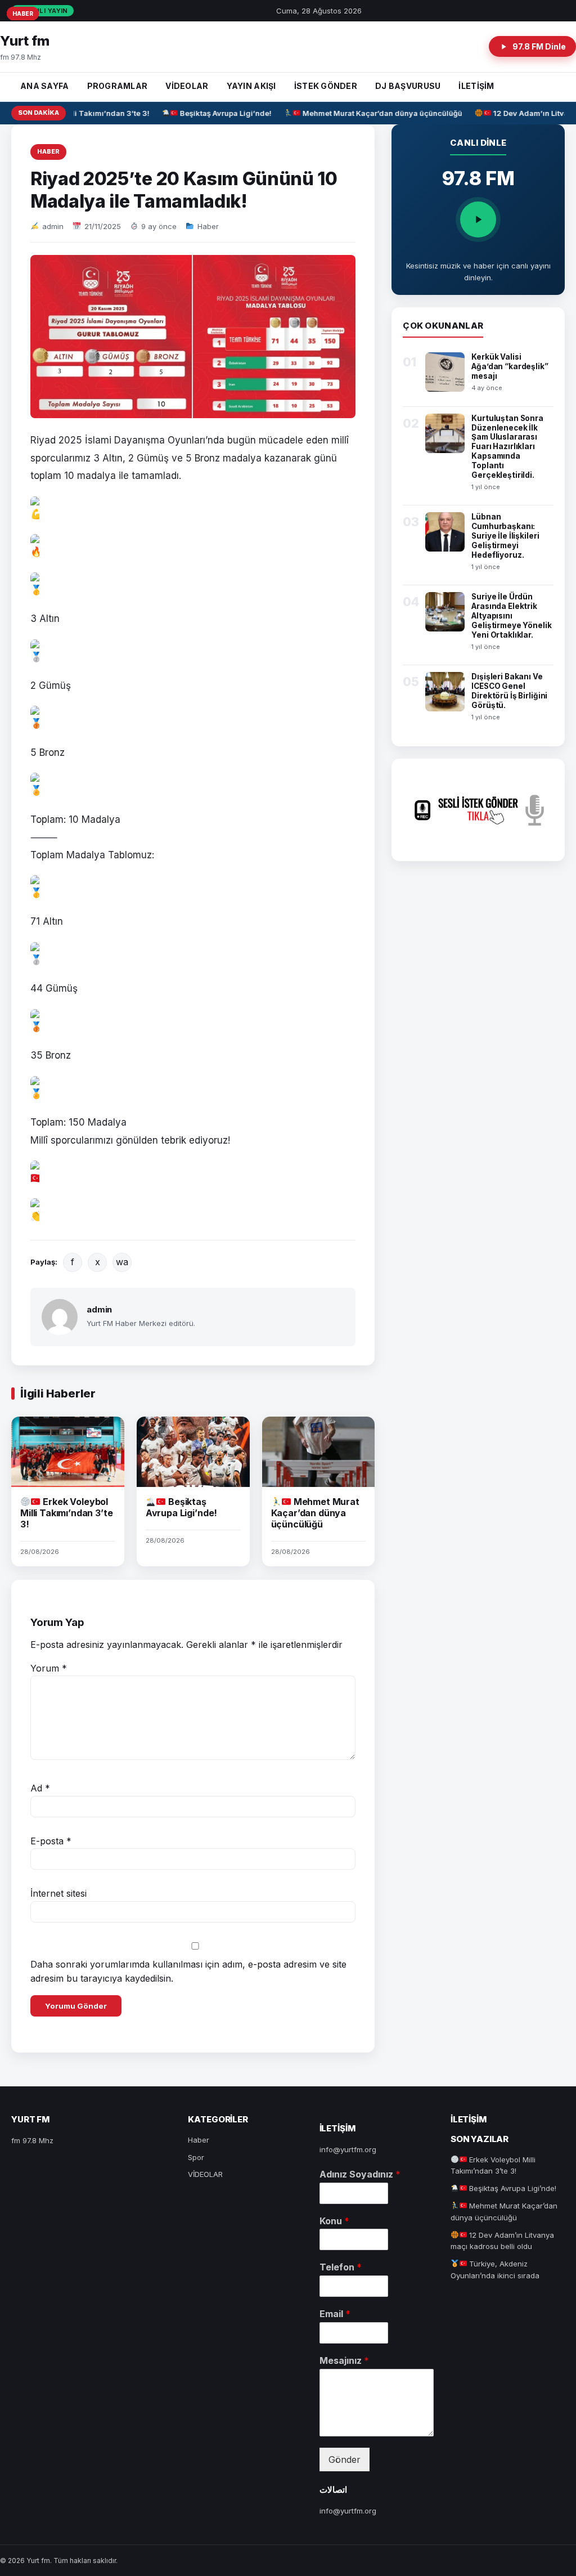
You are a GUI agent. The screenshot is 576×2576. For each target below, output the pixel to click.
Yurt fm (25, 41)
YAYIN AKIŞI (251, 86)
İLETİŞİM (476, 86)
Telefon (341, 2267)
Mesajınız (344, 2360)
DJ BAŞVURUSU (408, 86)
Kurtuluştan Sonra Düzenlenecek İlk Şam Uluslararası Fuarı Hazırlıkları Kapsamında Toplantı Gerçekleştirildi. (507, 447)
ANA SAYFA (45, 86)
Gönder (345, 2459)
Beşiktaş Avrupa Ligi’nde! (217, 113)
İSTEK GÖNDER (326, 86)
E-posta (51, 1841)
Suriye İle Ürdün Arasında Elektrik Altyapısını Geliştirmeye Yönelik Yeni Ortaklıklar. (511, 616)
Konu (334, 2221)
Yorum (49, 1668)
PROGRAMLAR (118, 86)
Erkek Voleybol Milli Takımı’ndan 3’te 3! (66, 1513)
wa (122, 1262)
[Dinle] (478, 219)
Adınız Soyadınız (360, 2174)
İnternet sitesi (58, 1893)
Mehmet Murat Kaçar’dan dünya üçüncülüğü (373, 113)
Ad (40, 1788)
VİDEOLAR (187, 86)
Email (335, 2314)
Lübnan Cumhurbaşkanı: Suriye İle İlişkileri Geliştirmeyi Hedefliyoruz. (505, 536)
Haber (48, 151)
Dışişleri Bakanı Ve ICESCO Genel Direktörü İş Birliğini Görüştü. (509, 691)
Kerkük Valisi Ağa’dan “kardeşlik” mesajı (510, 366)
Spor (196, 2157)
